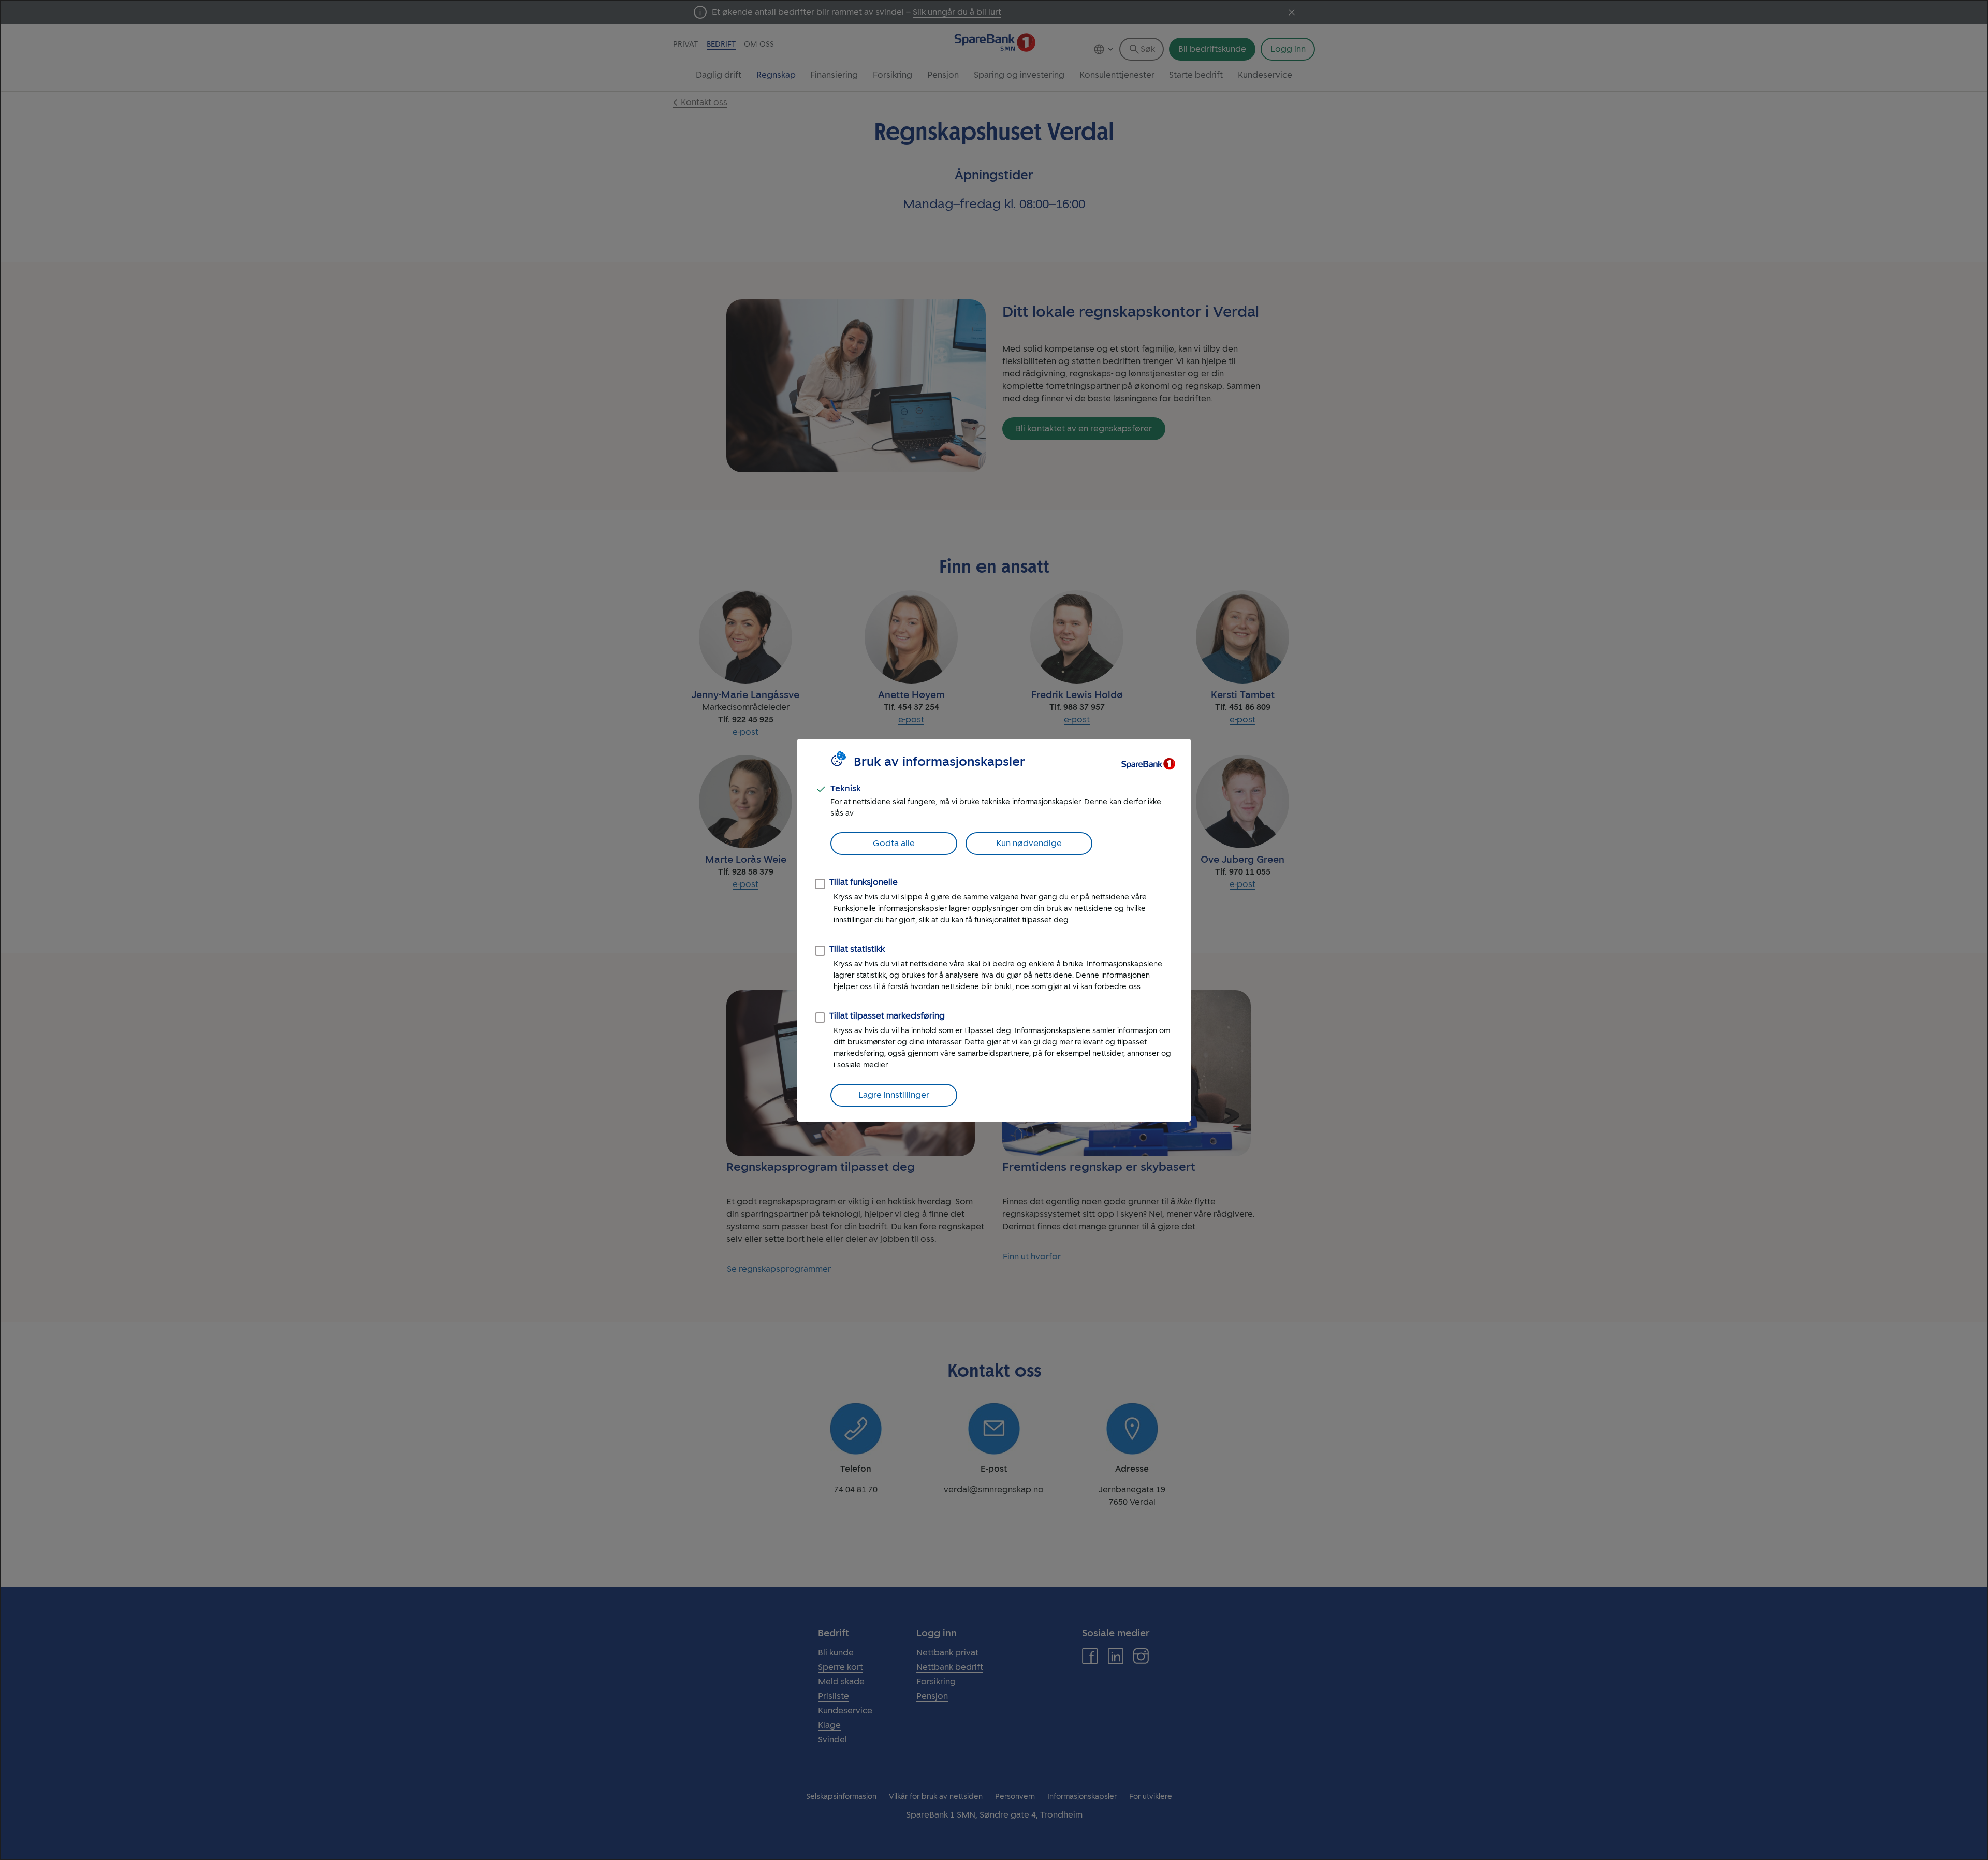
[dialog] (994, 930)
